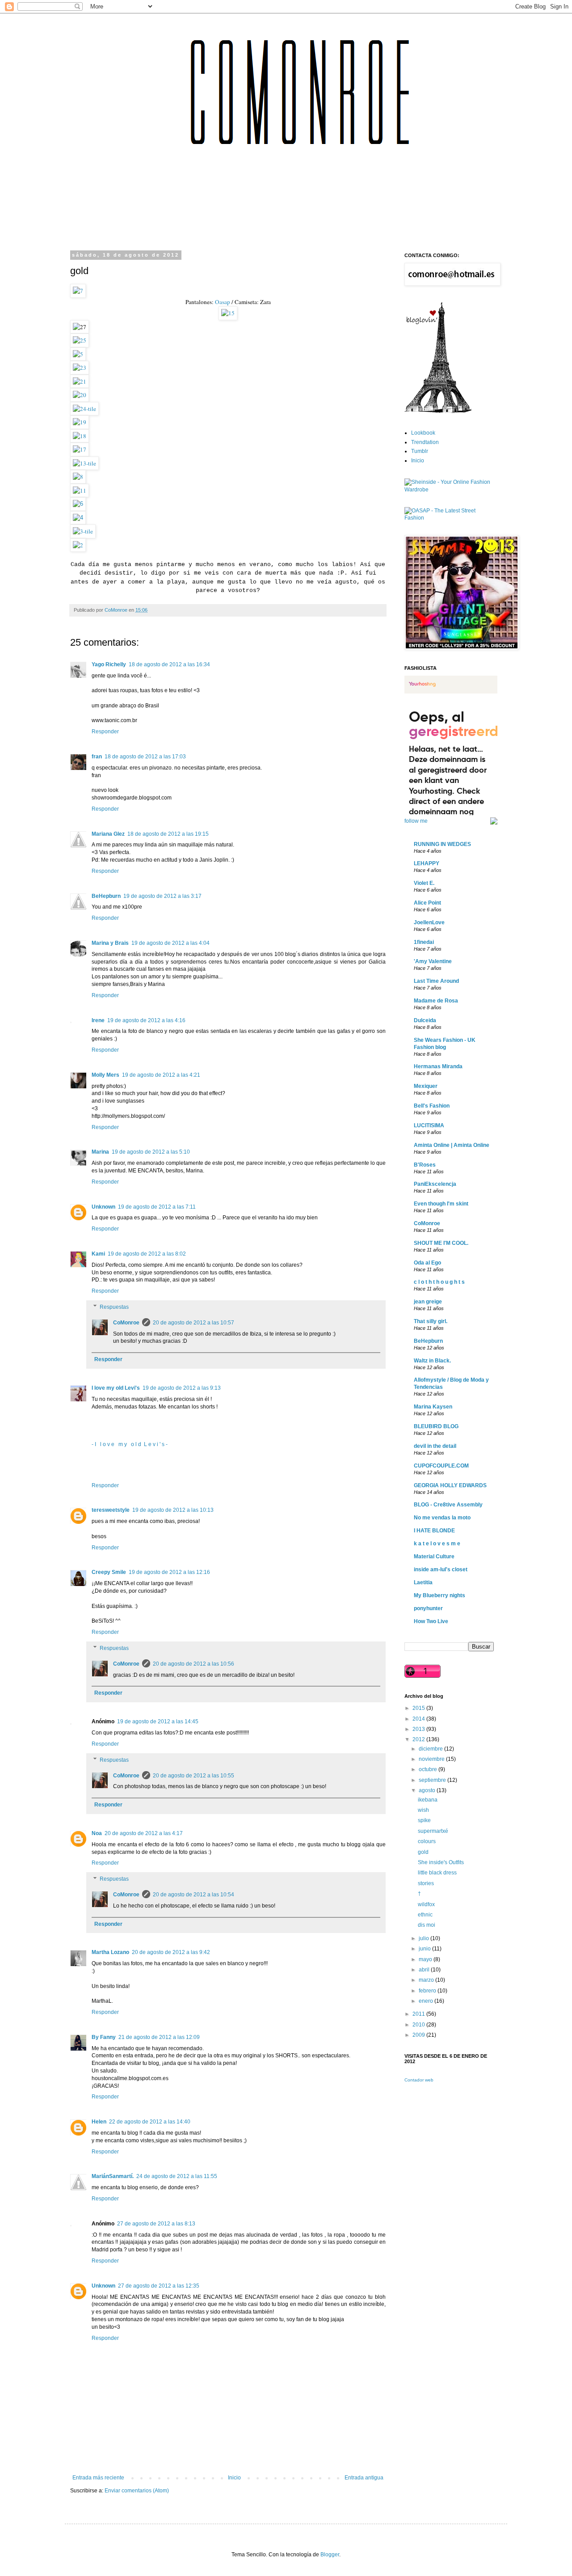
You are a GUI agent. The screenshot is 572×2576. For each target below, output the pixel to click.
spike (424, 1820)
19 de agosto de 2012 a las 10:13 (173, 1510)
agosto (428, 1790)
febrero (428, 1991)
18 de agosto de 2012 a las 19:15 (168, 834)
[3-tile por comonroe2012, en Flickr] (83, 531)
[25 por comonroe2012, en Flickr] (80, 340)
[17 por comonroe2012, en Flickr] (80, 449)
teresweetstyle (111, 1510)
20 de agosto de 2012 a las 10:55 (193, 1776)
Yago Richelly (109, 664)
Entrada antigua (364, 2478)
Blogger (330, 2555)
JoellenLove (429, 922)
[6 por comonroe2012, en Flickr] (78, 504)
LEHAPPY (427, 863)
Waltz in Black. (432, 1361)
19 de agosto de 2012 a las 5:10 (151, 1152)
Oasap (222, 302)
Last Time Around (436, 981)
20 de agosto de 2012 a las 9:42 (171, 1952)
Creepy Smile (109, 1572)
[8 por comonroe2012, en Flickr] (78, 477)
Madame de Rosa (436, 1001)
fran (97, 757)
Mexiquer (426, 1086)
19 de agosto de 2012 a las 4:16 (146, 1020)
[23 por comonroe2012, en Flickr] (80, 368)
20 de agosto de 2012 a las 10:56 (193, 1664)
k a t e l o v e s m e (437, 1544)
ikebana (428, 1800)
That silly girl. (431, 1321)
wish (423, 1810)
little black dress (437, 1873)
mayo (426, 1959)
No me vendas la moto (442, 1518)
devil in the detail (435, 1446)
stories (426, 1883)
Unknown (103, 1207)
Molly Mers (105, 1075)
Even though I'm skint (441, 1204)
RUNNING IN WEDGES (442, 844)
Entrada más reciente (98, 2478)
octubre (429, 1769)
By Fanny (104, 2037)
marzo (427, 1980)
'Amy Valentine (433, 961)
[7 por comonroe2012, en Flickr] (78, 291)
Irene (98, 1020)
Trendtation (425, 442)
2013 (419, 1729)
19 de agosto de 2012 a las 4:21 (161, 1075)
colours (427, 1841)
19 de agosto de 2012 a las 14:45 (158, 1722)
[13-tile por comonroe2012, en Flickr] (84, 463)
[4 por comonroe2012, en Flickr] (78, 518)
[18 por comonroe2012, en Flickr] (80, 436)
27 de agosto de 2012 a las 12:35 (159, 2286)
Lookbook (423, 433)
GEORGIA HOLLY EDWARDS (450, 1485)
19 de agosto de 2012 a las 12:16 (169, 1572)
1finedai (424, 942)
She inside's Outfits (441, 1862)
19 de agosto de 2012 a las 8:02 (147, 1254)
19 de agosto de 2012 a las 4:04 (170, 943)
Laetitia (423, 1582)
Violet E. (424, 883)
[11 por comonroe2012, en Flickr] (80, 491)
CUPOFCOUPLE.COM (441, 1466)
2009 (419, 2035)
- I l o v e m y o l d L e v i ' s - (130, 1444)
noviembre (432, 1759)
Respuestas (114, 1307)
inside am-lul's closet (441, 1569)
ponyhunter (428, 1608)
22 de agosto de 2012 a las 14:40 (150, 2122)
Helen (99, 2122)
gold (423, 1852)
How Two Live (431, 1621)
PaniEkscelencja (435, 1184)
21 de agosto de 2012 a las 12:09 (159, 2037)
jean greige (428, 1302)
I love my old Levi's (116, 1388)
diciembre (431, 1749)
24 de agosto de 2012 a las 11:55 (177, 2176)
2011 (419, 2014)
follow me (416, 821)
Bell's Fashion (432, 1106)
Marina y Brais (110, 943)
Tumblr (420, 451)
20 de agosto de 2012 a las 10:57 (193, 1323)
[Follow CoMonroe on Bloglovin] (438, 411)
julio (425, 1938)
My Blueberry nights (440, 1595)
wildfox (426, 1904)
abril (425, 1970)
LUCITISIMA (429, 1125)
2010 (419, 2025)
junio (425, 1949)
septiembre (433, 1780)
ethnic (425, 1915)
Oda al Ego (427, 1263)
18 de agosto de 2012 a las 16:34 (169, 664)
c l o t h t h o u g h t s (439, 1282)
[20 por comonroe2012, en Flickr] (80, 395)
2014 (419, 1719)
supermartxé (433, 1831)
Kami (98, 1254)
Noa (97, 1833)
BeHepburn (106, 896)
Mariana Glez (108, 834)
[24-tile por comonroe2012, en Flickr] (84, 409)
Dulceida (425, 1020)
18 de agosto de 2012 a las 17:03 (145, 757)
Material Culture (434, 1557)
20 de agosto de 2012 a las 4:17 (144, 1833)
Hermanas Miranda (438, 1066)
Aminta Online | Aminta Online (452, 1145)
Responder (105, 732)
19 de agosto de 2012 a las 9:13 (182, 1388)
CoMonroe (126, 1323)
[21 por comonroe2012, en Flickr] (80, 381)
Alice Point (427, 903)
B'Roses (425, 1165)
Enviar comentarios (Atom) (137, 2491)
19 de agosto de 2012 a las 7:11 (157, 1207)
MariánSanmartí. (113, 2176)
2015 (419, 1708)
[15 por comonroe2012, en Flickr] (228, 313)
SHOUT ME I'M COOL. (441, 1243)
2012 (419, 1739)
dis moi (427, 1925)
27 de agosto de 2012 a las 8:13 (156, 2224)
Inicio (234, 2478)
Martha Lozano (110, 1952)
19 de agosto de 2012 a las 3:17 (162, 896)
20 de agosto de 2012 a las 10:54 (193, 1895)
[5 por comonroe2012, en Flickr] (78, 354)
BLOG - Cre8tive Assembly (448, 1505)
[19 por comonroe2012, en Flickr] (80, 422)
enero (427, 2001)
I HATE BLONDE (434, 1531)
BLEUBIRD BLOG (436, 1426)
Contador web (419, 2080)
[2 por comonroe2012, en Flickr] (78, 545)
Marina (100, 1152)
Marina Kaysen (433, 1407)
